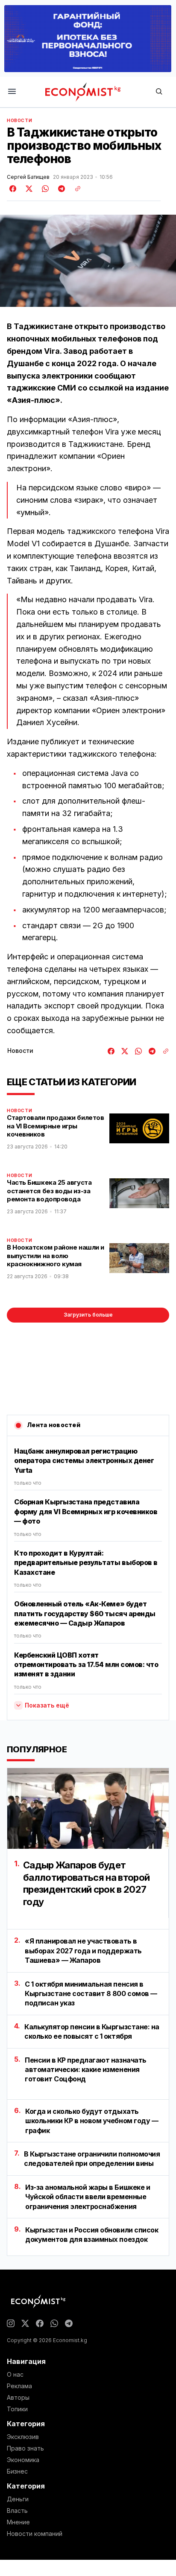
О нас (15, 2375)
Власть (17, 2511)
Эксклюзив (23, 2437)
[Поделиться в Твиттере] (28, 189)
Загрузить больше (88, 1315)
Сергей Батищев (28, 177)
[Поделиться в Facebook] (13, 189)
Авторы (18, 2398)
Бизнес (17, 2471)
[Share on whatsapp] (44, 189)
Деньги (18, 2499)
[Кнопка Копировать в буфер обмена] (75, 189)
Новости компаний (35, 2534)
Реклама (19, 2386)
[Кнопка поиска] (159, 92)
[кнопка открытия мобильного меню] (12, 92)
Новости (19, 120)
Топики (17, 2409)
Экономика (23, 2460)
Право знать (25, 2448)
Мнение (18, 2522)
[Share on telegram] (60, 189)
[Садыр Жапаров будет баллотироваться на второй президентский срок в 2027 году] (88, 1808)
